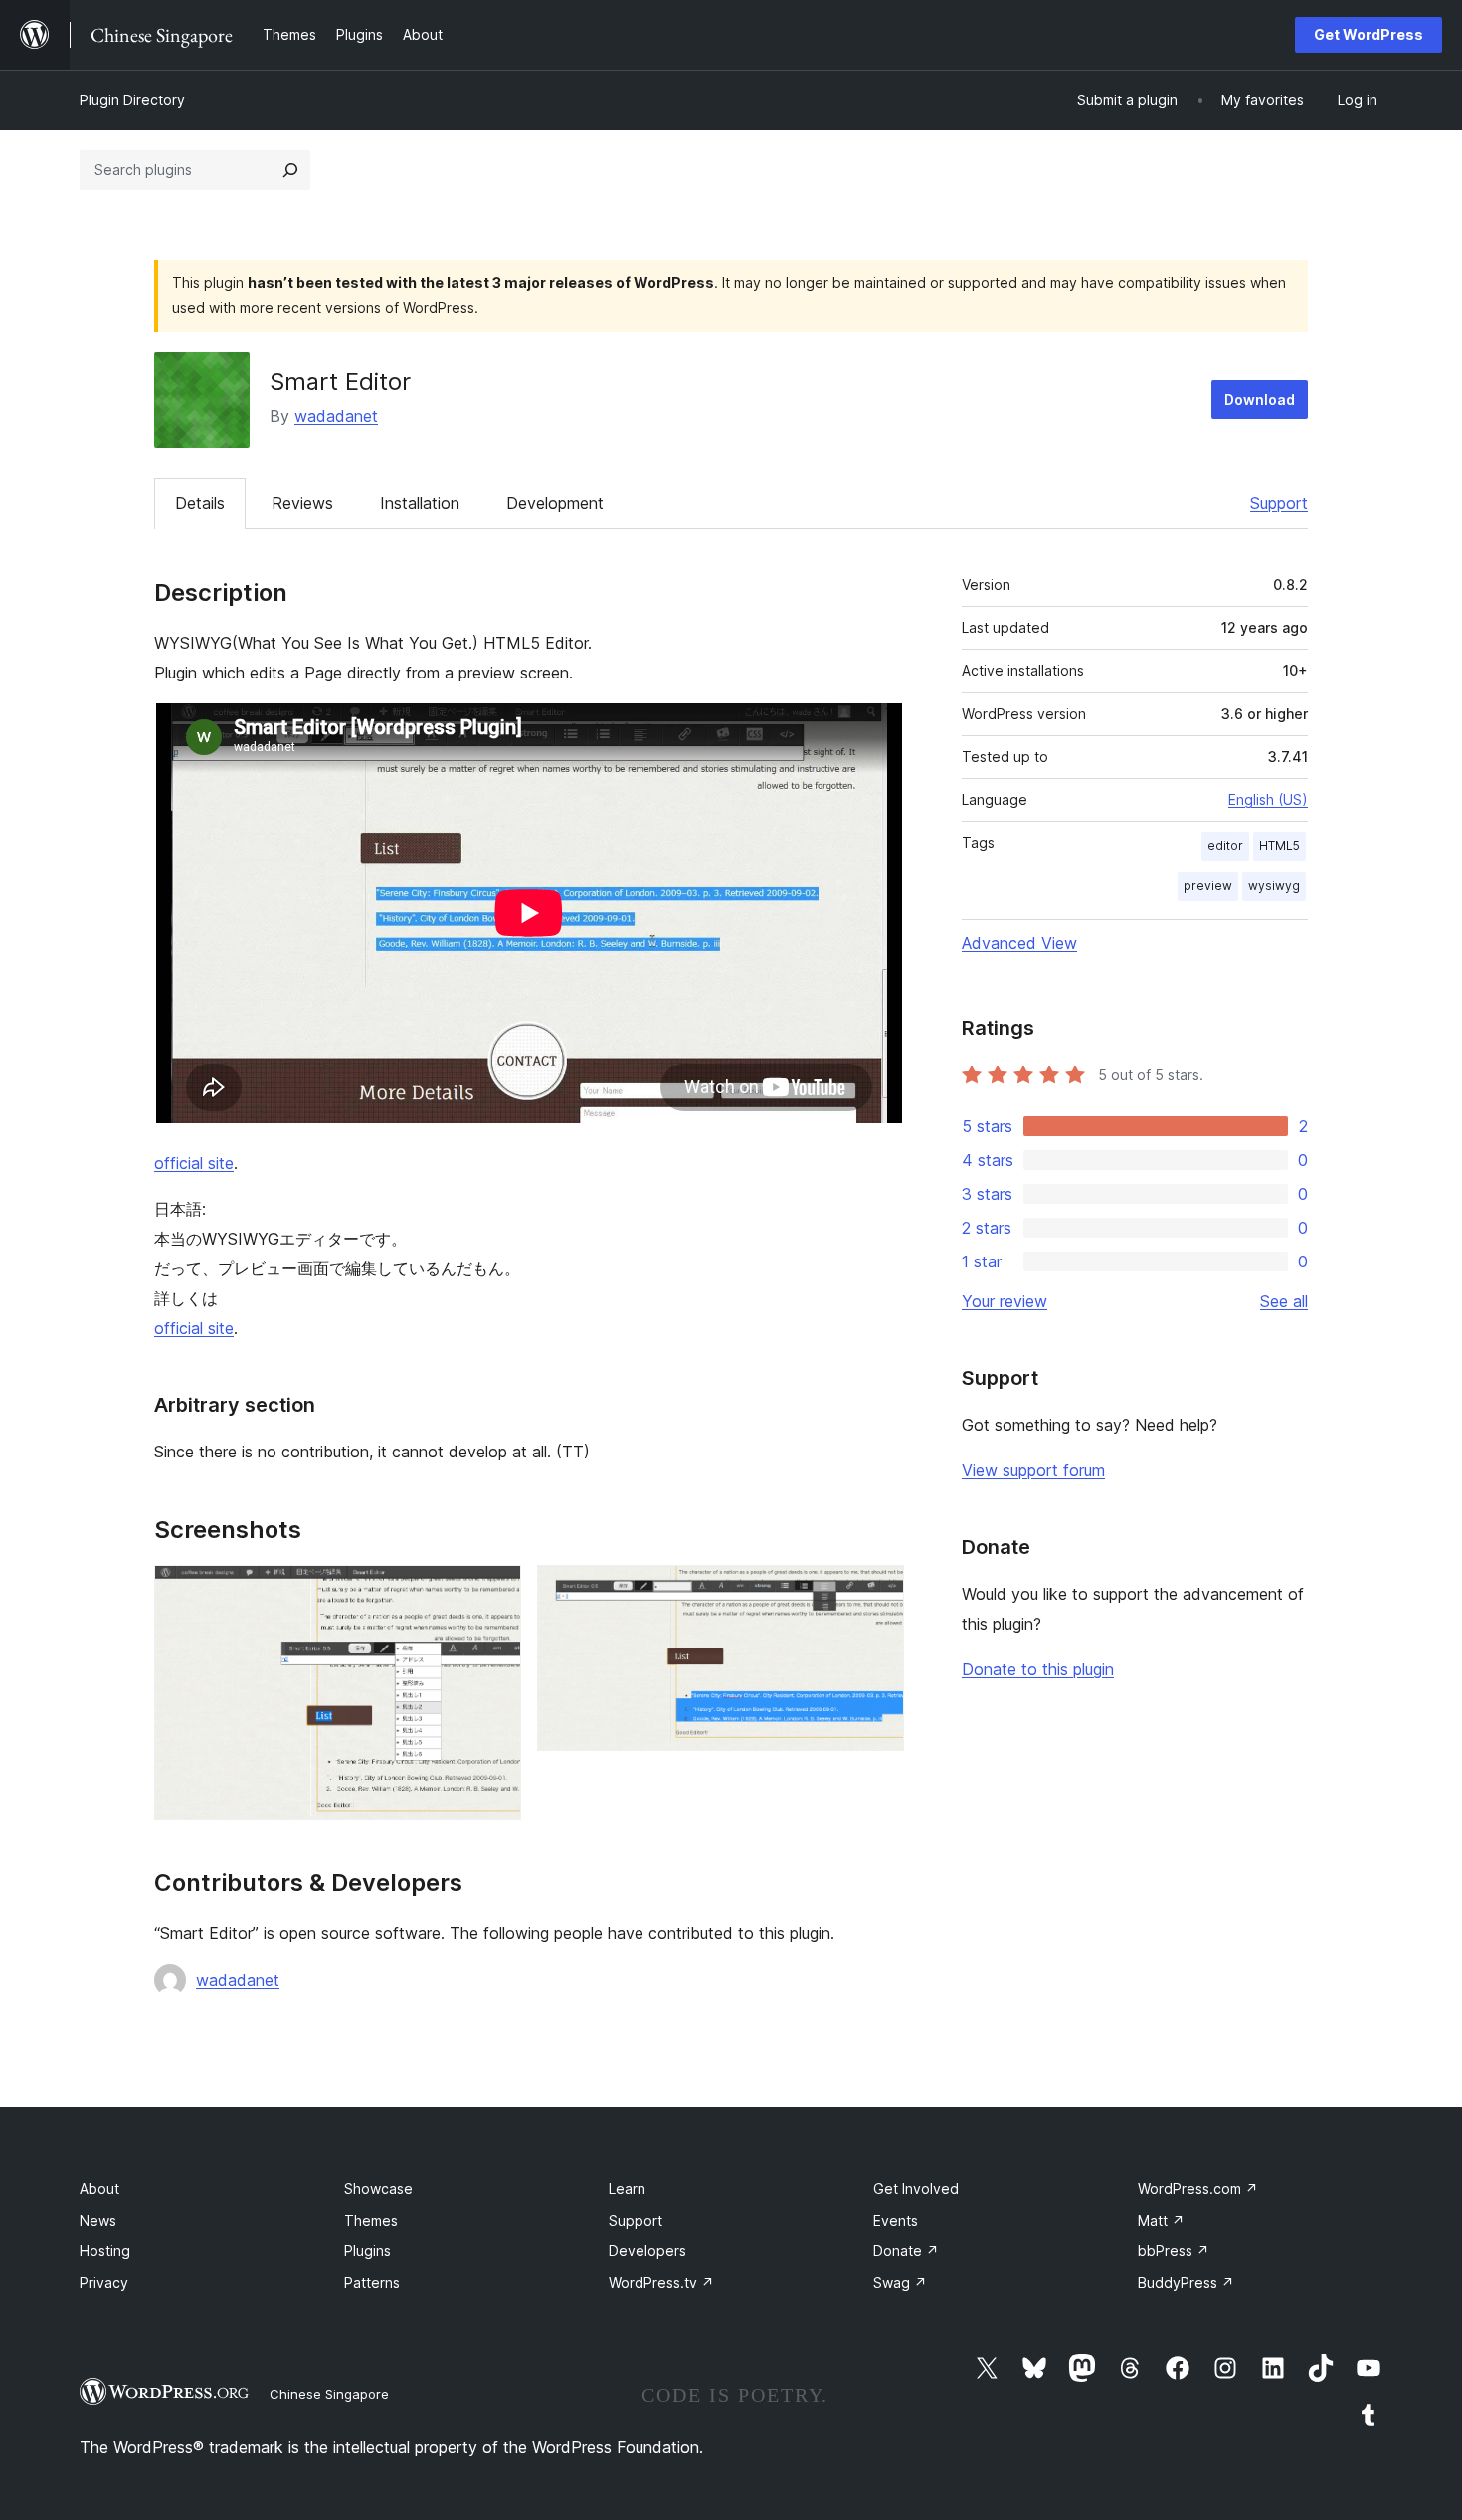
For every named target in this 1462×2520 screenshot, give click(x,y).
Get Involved (916, 2188)
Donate (906, 2251)
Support (1279, 503)
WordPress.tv (661, 2283)
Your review (1005, 1301)
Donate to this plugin (1038, 1669)
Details (200, 503)
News (98, 2220)
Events (896, 2220)
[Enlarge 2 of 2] (877, 1592)
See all (1284, 1301)
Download (1260, 399)
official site (194, 1163)
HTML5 (1279, 845)
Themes (371, 2220)
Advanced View (1019, 943)
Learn (627, 2188)
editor (1225, 845)
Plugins (367, 2251)
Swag (900, 2283)
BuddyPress (1186, 2283)
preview (1208, 886)
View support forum (1033, 1470)
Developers (647, 2251)
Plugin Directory (132, 100)
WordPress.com (1198, 2188)
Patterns (372, 2283)
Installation (420, 503)
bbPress (1174, 2251)
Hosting (105, 2251)
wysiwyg (1274, 886)
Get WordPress (1369, 34)
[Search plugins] (290, 170)
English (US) (1268, 799)
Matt (1161, 2220)
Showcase (378, 2188)
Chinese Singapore (329, 2394)
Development (555, 503)
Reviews (302, 503)
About (99, 2188)
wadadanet (336, 416)
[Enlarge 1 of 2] (494, 1592)
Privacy (104, 2283)
